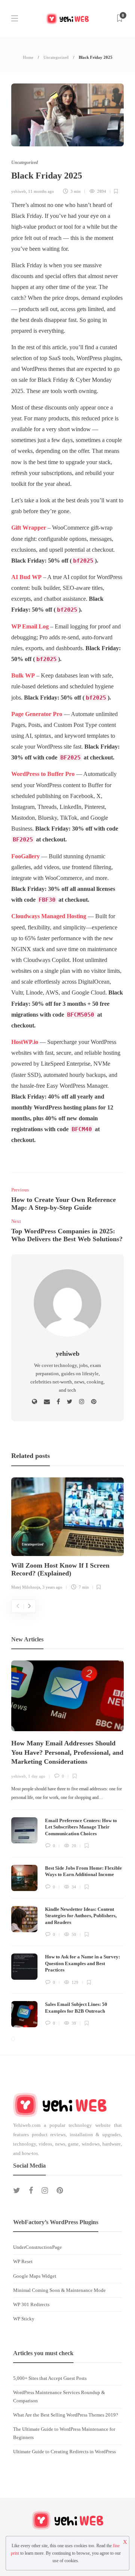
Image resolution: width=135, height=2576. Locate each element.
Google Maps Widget (35, 2276)
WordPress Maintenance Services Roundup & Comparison (59, 2397)
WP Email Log (30, 627)
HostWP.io (25, 1042)
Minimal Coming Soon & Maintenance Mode (59, 2290)
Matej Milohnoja (26, 1587)
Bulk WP (23, 676)
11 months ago (41, 191)
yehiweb (19, 191)
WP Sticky (24, 2319)
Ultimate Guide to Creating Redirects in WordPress (64, 2452)
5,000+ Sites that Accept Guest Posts (50, 2378)
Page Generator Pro (37, 714)
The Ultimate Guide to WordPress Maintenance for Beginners (64, 2433)
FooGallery (25, 856)
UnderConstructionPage (37, 2247)
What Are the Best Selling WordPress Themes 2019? (66, 2415)
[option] (67, 1535)
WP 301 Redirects (31, 2304)
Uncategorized (56, 57)
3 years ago (52, 1587)
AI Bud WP (26, 577)
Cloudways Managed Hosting (49, 916)
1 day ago (37, 1776)
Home (28, 57)
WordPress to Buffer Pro (43, 774)
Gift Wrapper (29, 528)
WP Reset (23, 2261)
